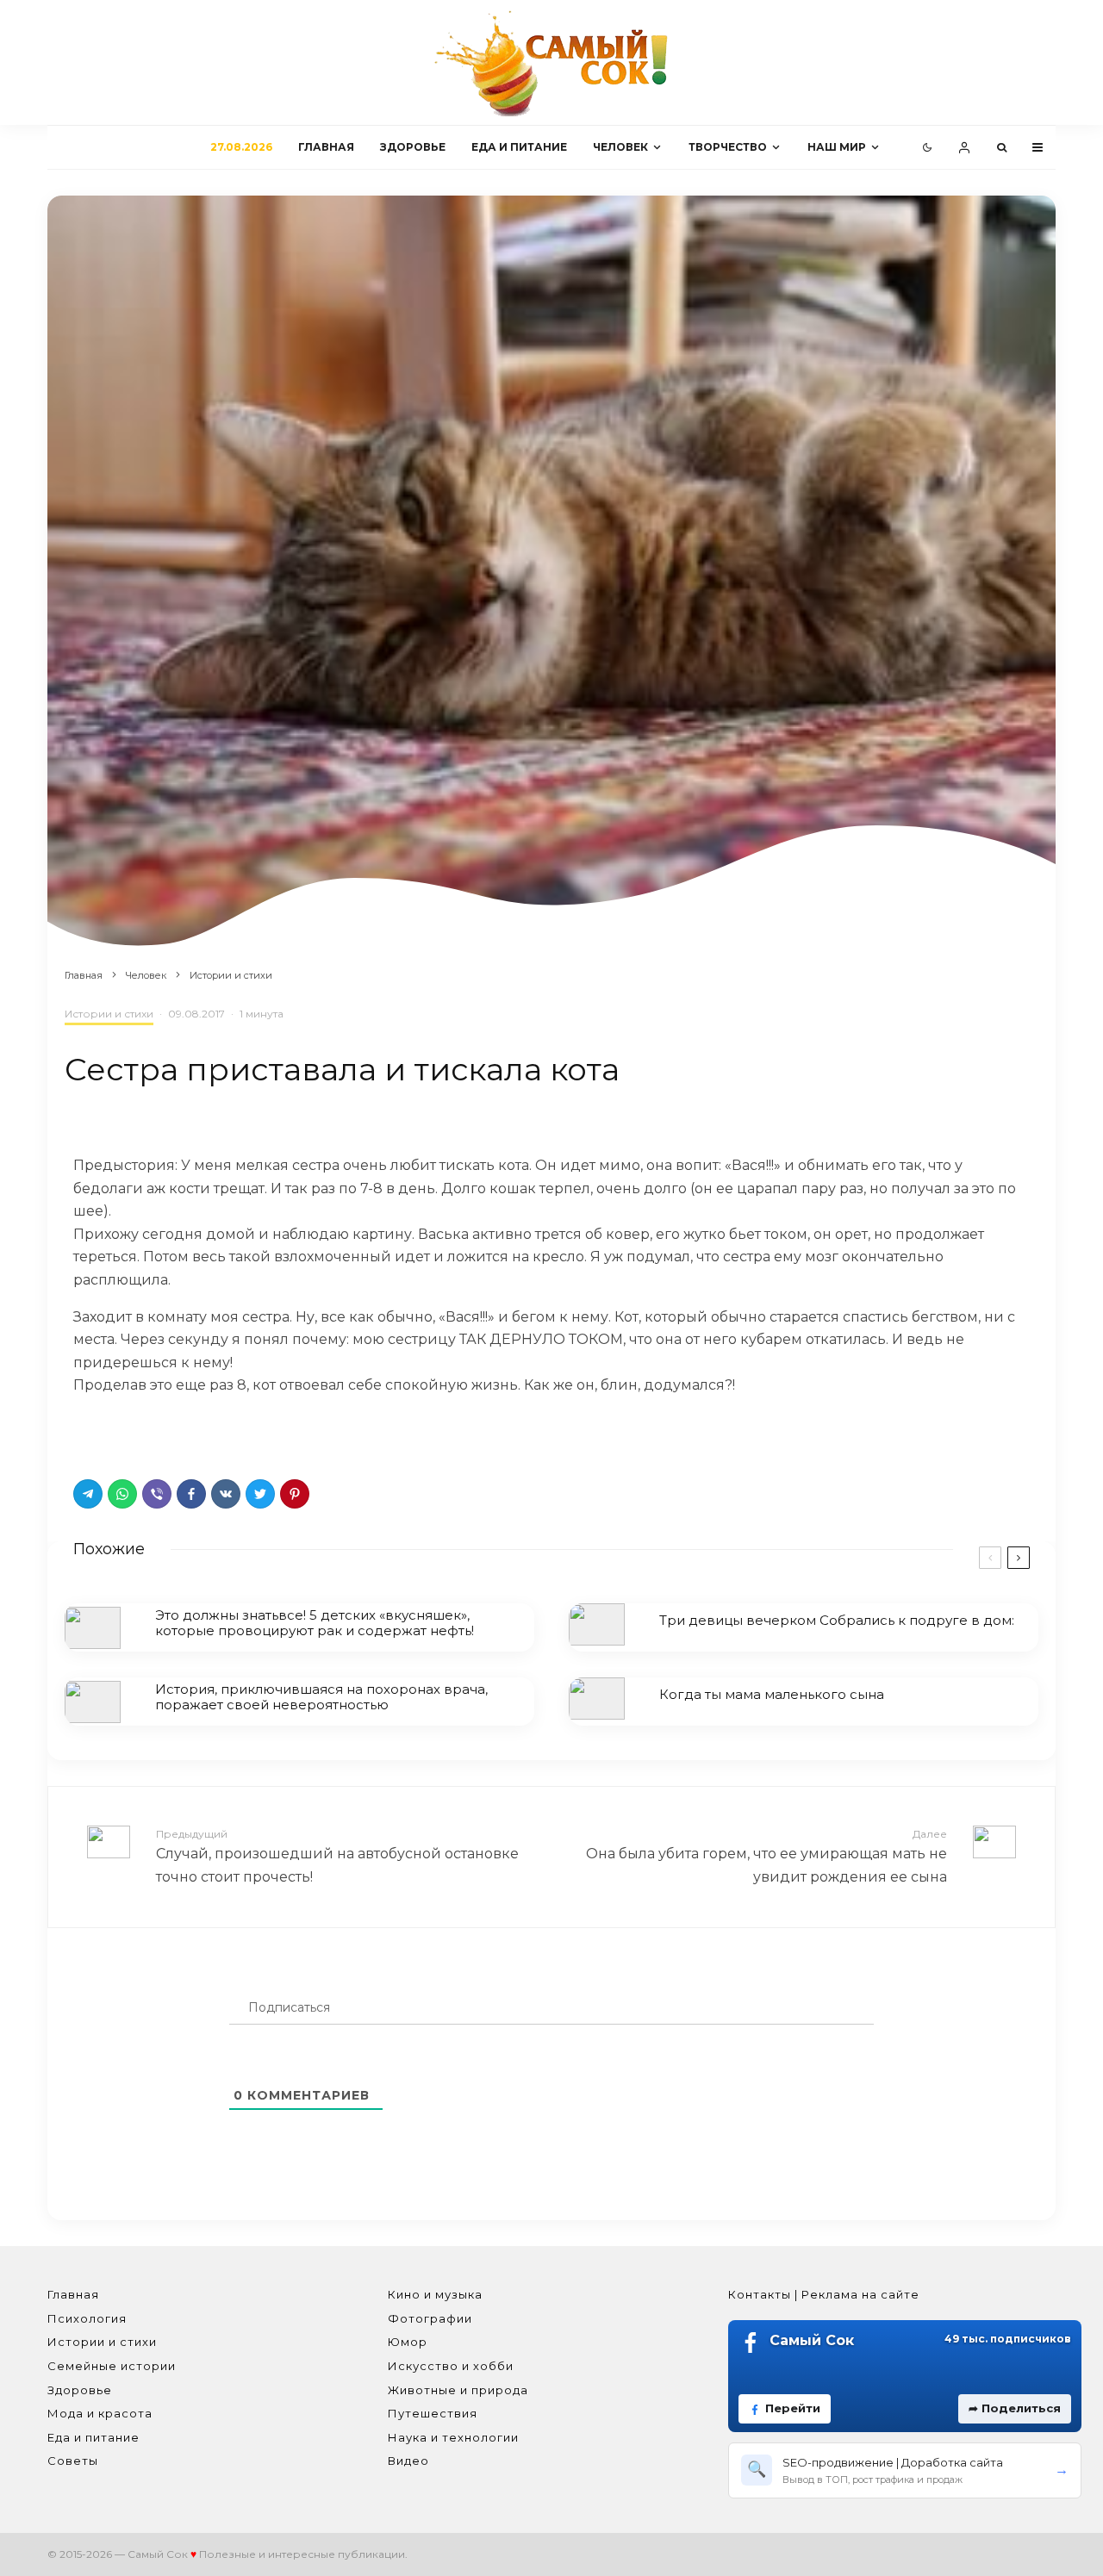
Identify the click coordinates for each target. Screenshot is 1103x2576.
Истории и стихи (109, 1014)
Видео (408, 2461)
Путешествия (433, 2413)
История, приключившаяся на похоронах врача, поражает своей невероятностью (321, 1697)
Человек (620, 147)
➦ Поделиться (1015, 2408)
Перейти (793, 2408)
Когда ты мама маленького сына (772, 1695)
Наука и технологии (453, 2437)
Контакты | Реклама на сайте (824, 2294)
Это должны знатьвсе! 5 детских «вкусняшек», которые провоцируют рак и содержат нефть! (315, 1623)
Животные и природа (458, 2390)
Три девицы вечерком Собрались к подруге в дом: (837, 1621)
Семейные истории (112, 2366)
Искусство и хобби (451, 2366)
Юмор (408, 2342)
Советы (73, 2461)
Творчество (728, 147)
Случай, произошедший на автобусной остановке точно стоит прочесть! (337, 1856)
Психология (87, 2318)
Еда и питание (519, 147)
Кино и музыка (435, 2294)
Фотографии (430, 2318)
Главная (326, 147)
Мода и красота (100, 2413)
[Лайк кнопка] (86, 1433)
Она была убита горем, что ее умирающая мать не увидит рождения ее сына (766, 1856)
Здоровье (413, 147)
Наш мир (837, 147)
